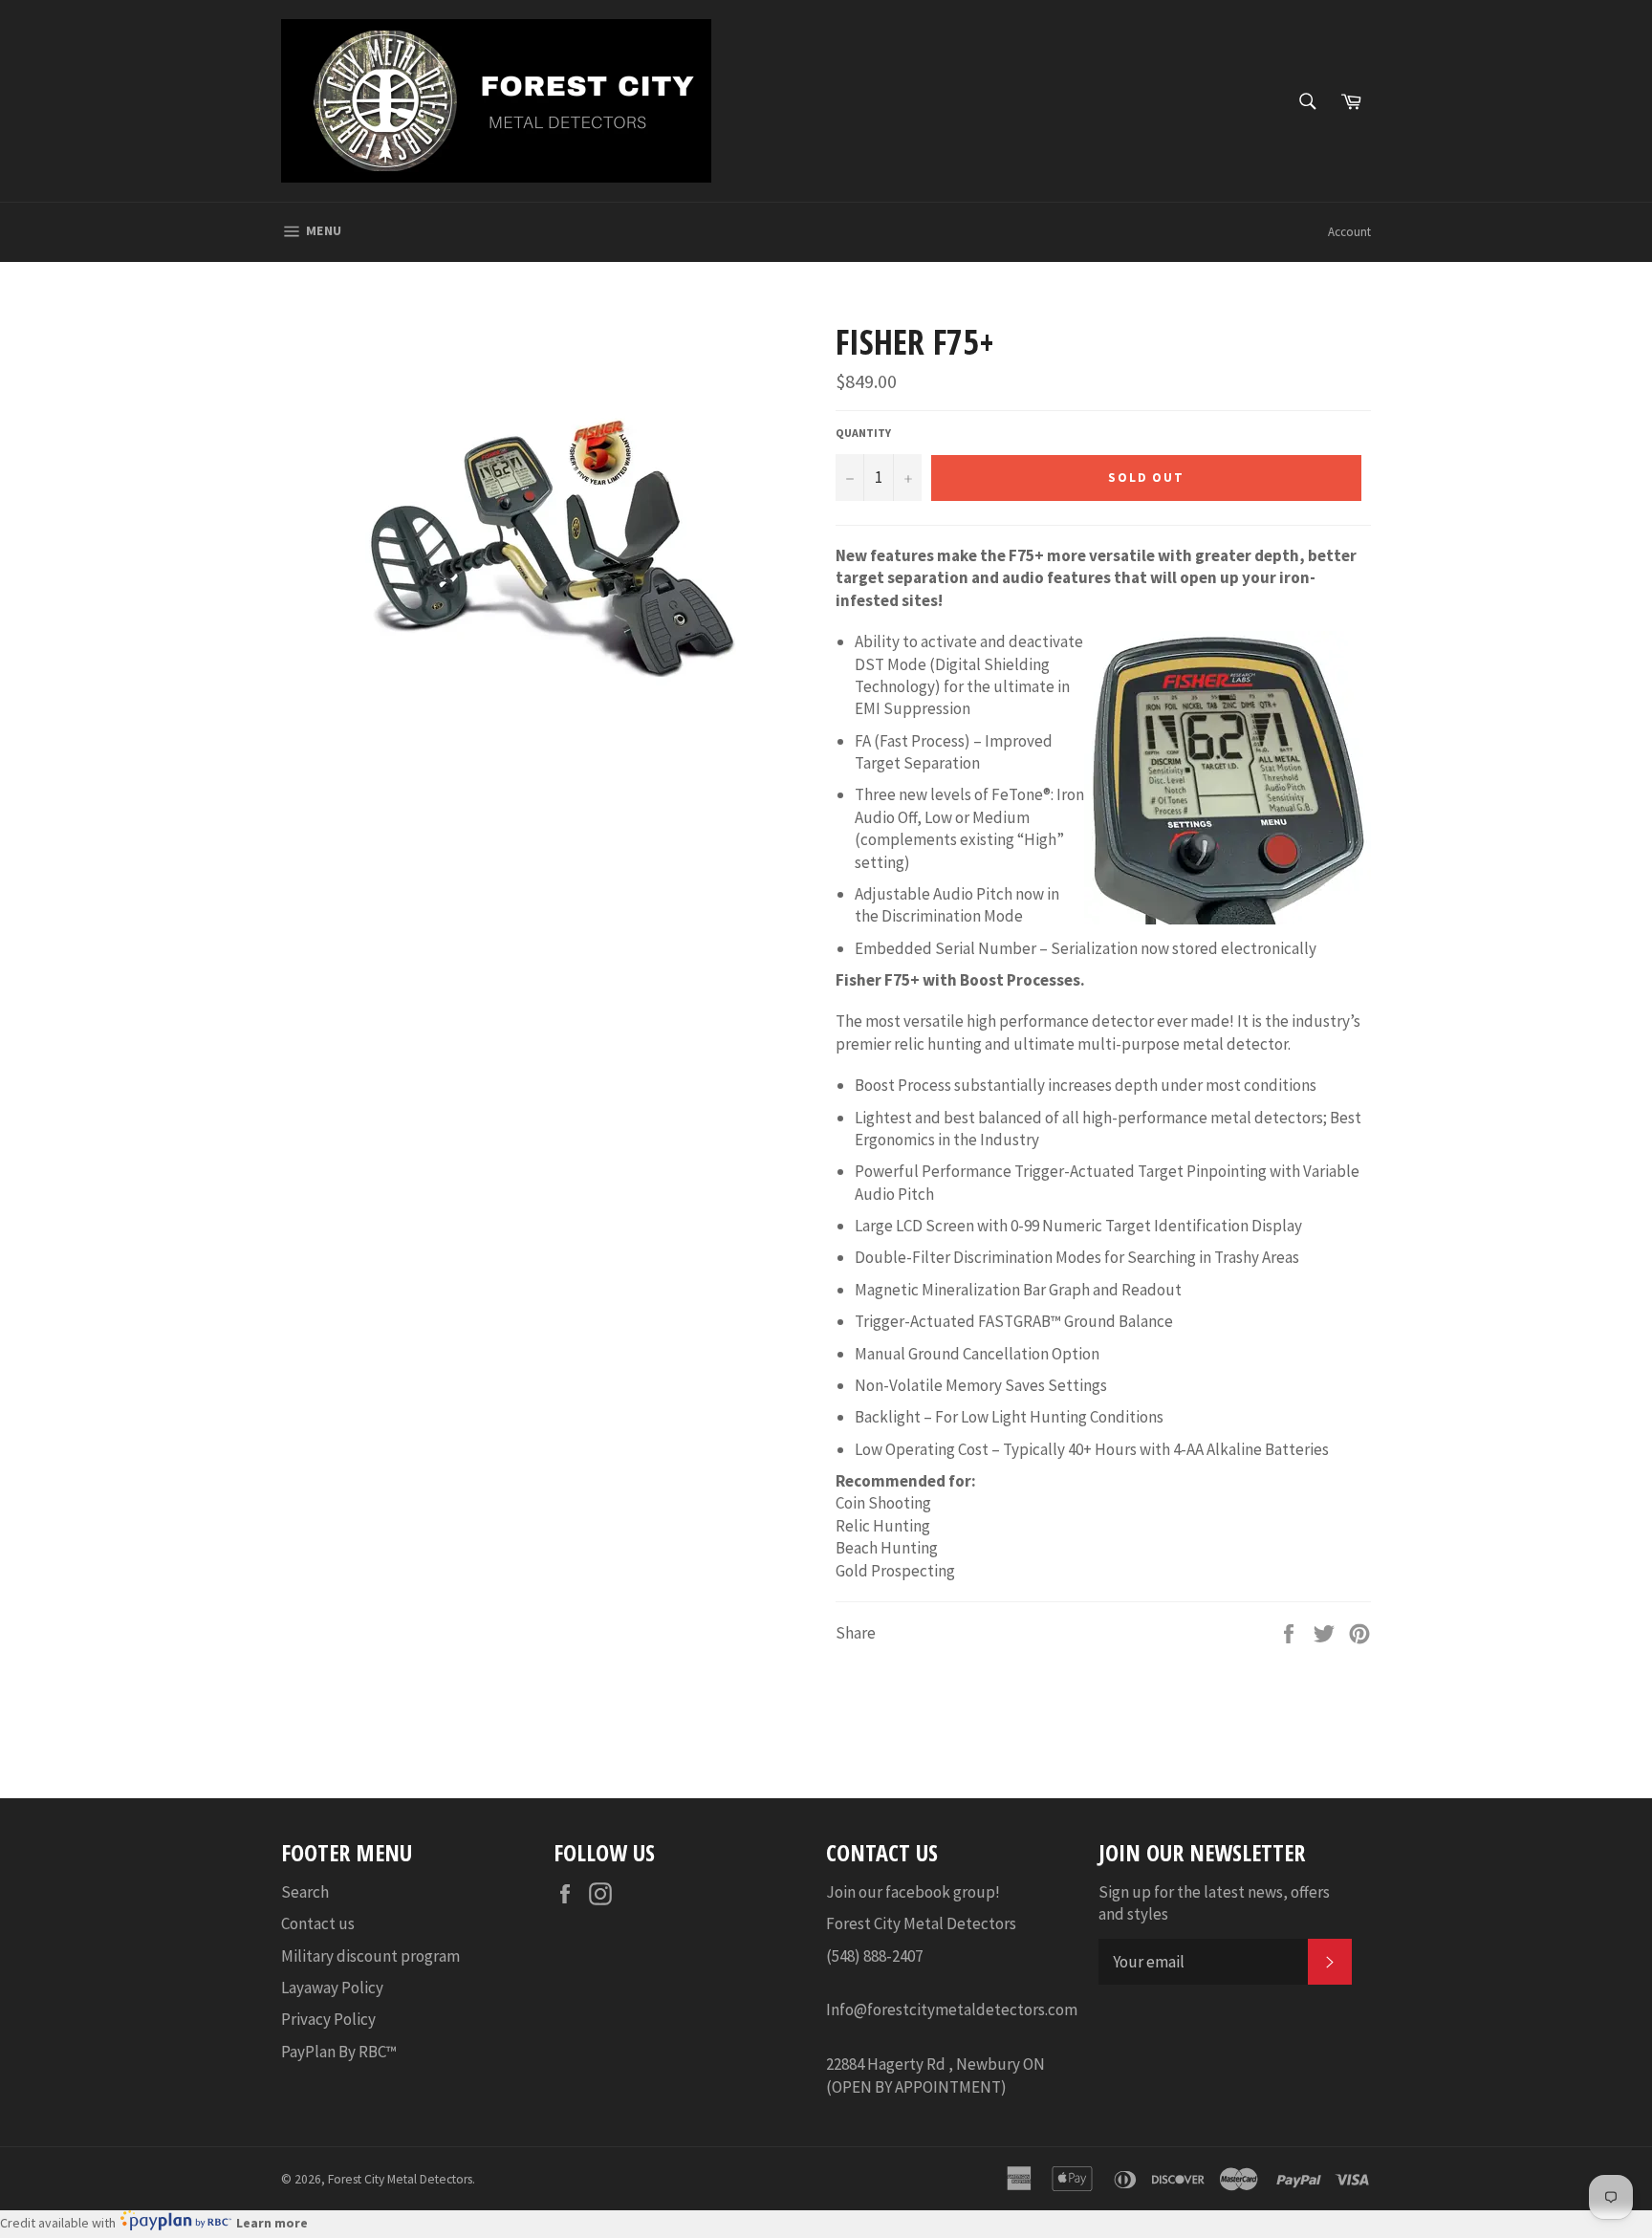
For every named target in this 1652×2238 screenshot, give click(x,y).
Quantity (863, 433)
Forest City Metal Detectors (400, 2179)
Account (1349, 232)
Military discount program (370, 1956)
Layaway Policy (332, 1988)
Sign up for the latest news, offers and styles (1214, 1903)
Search (305, 1892)
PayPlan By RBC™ (339, 2052)
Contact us (318, 1923)
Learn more (272, 2223)
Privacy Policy (328, 2019)
